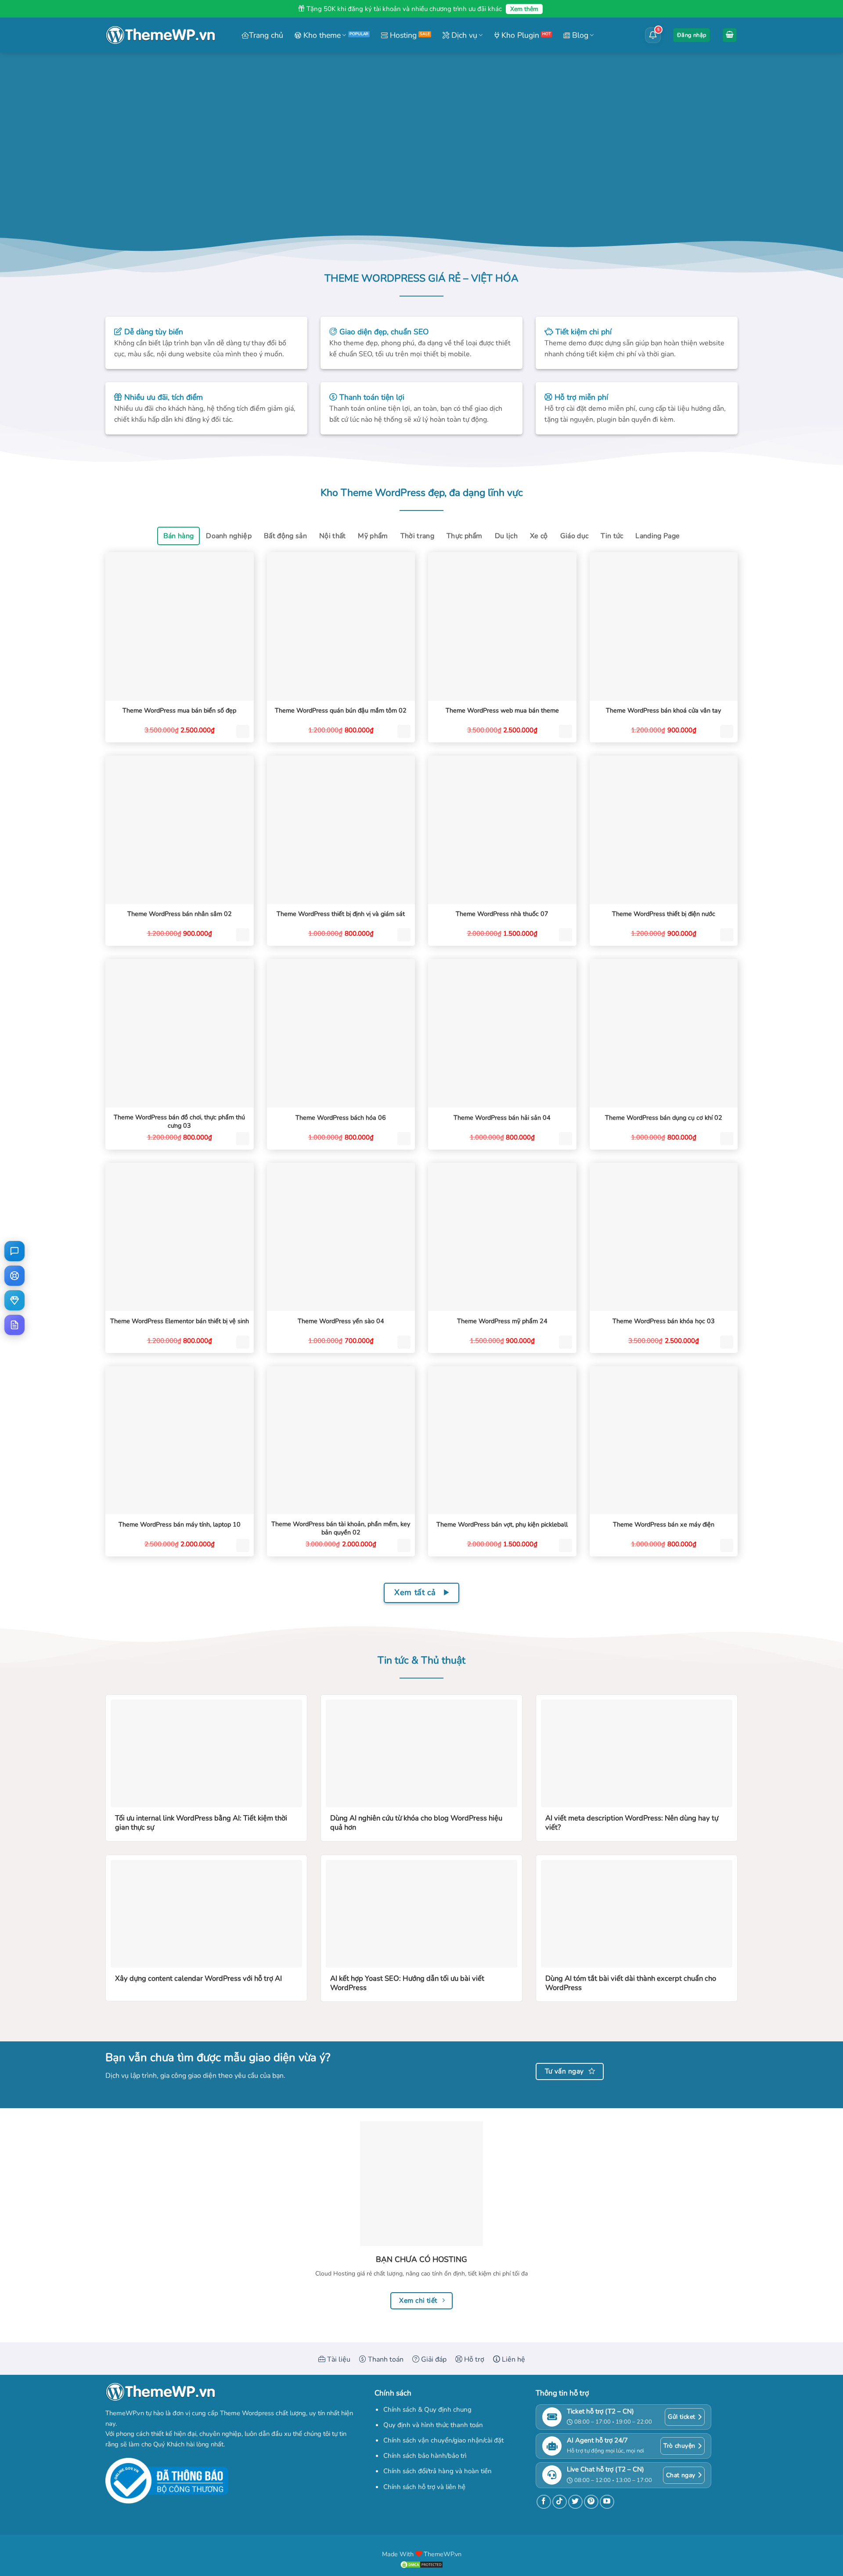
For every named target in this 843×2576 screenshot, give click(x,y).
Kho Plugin (519, 35)
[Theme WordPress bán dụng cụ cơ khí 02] (664, 1033)
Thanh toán (385, 2359)
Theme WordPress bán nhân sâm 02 (180, 914)
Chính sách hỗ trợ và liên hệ (424, 2487)
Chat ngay (681, 2475)
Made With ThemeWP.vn (422, 2554)
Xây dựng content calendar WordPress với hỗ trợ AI (198, 1979)
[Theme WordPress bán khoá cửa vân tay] (664, 626)
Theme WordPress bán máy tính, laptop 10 (180, 1525)
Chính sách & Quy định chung (427, 2410)
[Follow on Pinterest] (591, 2502)
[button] (692, 35)
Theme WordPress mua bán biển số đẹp (179, 711)
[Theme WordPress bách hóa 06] (341, 1033)
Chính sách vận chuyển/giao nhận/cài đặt (443, 2440)
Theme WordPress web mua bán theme (502, 711)
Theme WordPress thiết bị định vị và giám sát (341, 914)
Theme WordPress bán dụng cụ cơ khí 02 (664, 1118)
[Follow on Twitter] (575, 2502)
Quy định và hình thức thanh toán (433, 2425)
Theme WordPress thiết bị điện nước (664, 914)
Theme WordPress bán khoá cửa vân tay (663, 711)
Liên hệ (513, 2359)
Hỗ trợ (473, 2359)
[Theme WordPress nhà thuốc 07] (502, 830)
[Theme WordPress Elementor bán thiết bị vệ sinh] (180, 1237)
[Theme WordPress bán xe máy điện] (664, 1440)
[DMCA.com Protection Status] (421, 2564)
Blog (579, 35)
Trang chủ (266, 35)
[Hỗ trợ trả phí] (14, 1300)
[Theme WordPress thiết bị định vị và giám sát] (341, 830)
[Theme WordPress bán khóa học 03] (664, 1237)
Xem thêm (524, 9)
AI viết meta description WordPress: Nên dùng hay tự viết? (632, 1823)
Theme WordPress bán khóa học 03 (664, 1321)
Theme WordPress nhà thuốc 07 (502, 914)
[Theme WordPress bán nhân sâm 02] (180, 830)
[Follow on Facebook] (544, 2502)
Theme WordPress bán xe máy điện (664, 1525)
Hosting (402, 35)
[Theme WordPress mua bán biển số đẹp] (180, 626)
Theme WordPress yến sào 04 (341, 1321)
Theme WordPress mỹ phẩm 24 (502, 1321)
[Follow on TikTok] (560, 2502)
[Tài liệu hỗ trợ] (14, 1325)
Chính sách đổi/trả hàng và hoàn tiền (438, 2471)
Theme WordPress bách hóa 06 (341, 1118)
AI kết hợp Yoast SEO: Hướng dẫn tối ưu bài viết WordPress (407, 1983)
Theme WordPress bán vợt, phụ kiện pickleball (502, 1525)
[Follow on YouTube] (607, 2502)
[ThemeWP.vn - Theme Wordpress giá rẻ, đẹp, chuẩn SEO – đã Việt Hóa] (160, 35)
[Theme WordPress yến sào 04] (341, 1237)
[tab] (179, 536)
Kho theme (321, 35)
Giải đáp (433, 2359)
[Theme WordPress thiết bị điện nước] (664, 830)
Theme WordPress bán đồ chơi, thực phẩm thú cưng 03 (179, 1121)
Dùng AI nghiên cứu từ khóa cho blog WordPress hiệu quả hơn (416, 1823)
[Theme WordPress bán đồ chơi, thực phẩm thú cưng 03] (180, 1033)
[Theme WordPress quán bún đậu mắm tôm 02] (341, 626)
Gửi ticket (681, 2417)
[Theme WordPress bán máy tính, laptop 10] (180, 1440)
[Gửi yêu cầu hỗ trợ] (14, 1276)
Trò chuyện (679, 2446)
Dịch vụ (463, 35)
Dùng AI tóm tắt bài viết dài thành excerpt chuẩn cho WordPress (631, 1983)
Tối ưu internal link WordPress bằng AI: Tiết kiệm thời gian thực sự (201, 1823)
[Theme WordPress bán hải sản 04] (502, 1033)
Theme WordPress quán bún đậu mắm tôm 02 (341, 711)
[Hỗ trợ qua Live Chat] (14, 1251)
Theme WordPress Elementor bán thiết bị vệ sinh (180, 1321)
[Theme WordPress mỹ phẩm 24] (502, 1237)
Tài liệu (338, 2359)
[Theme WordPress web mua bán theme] (502, 626)
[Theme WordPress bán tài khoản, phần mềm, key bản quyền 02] (341, 1440)
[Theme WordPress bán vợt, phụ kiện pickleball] (502, 1440)
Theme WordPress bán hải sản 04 (502, 1118)
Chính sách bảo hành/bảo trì (425, 2456)
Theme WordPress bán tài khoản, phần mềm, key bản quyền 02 (341, 1528)
